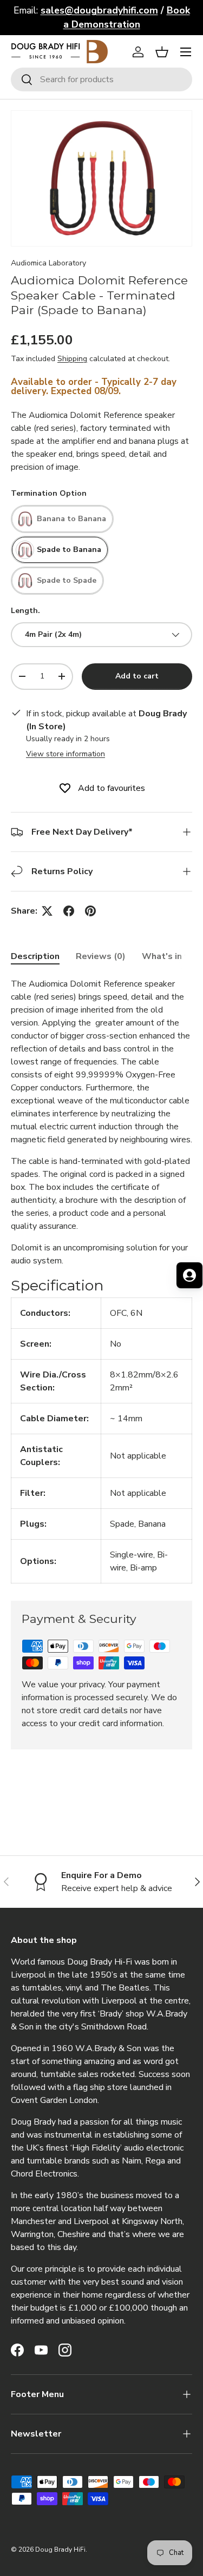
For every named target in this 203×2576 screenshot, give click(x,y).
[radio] (62, 519)
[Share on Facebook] (69, 911)
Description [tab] (35, 956)
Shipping (72, 359)
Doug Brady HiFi (60, 2550)
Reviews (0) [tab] (101, 956)
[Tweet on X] (47, 911)
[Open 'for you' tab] (189, 1275)
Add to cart (137, 676)
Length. (25, 611)
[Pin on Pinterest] (90, 911)
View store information (66, 754)
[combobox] (101, 79)
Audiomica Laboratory (48, 263)
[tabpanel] (101, 1280)
